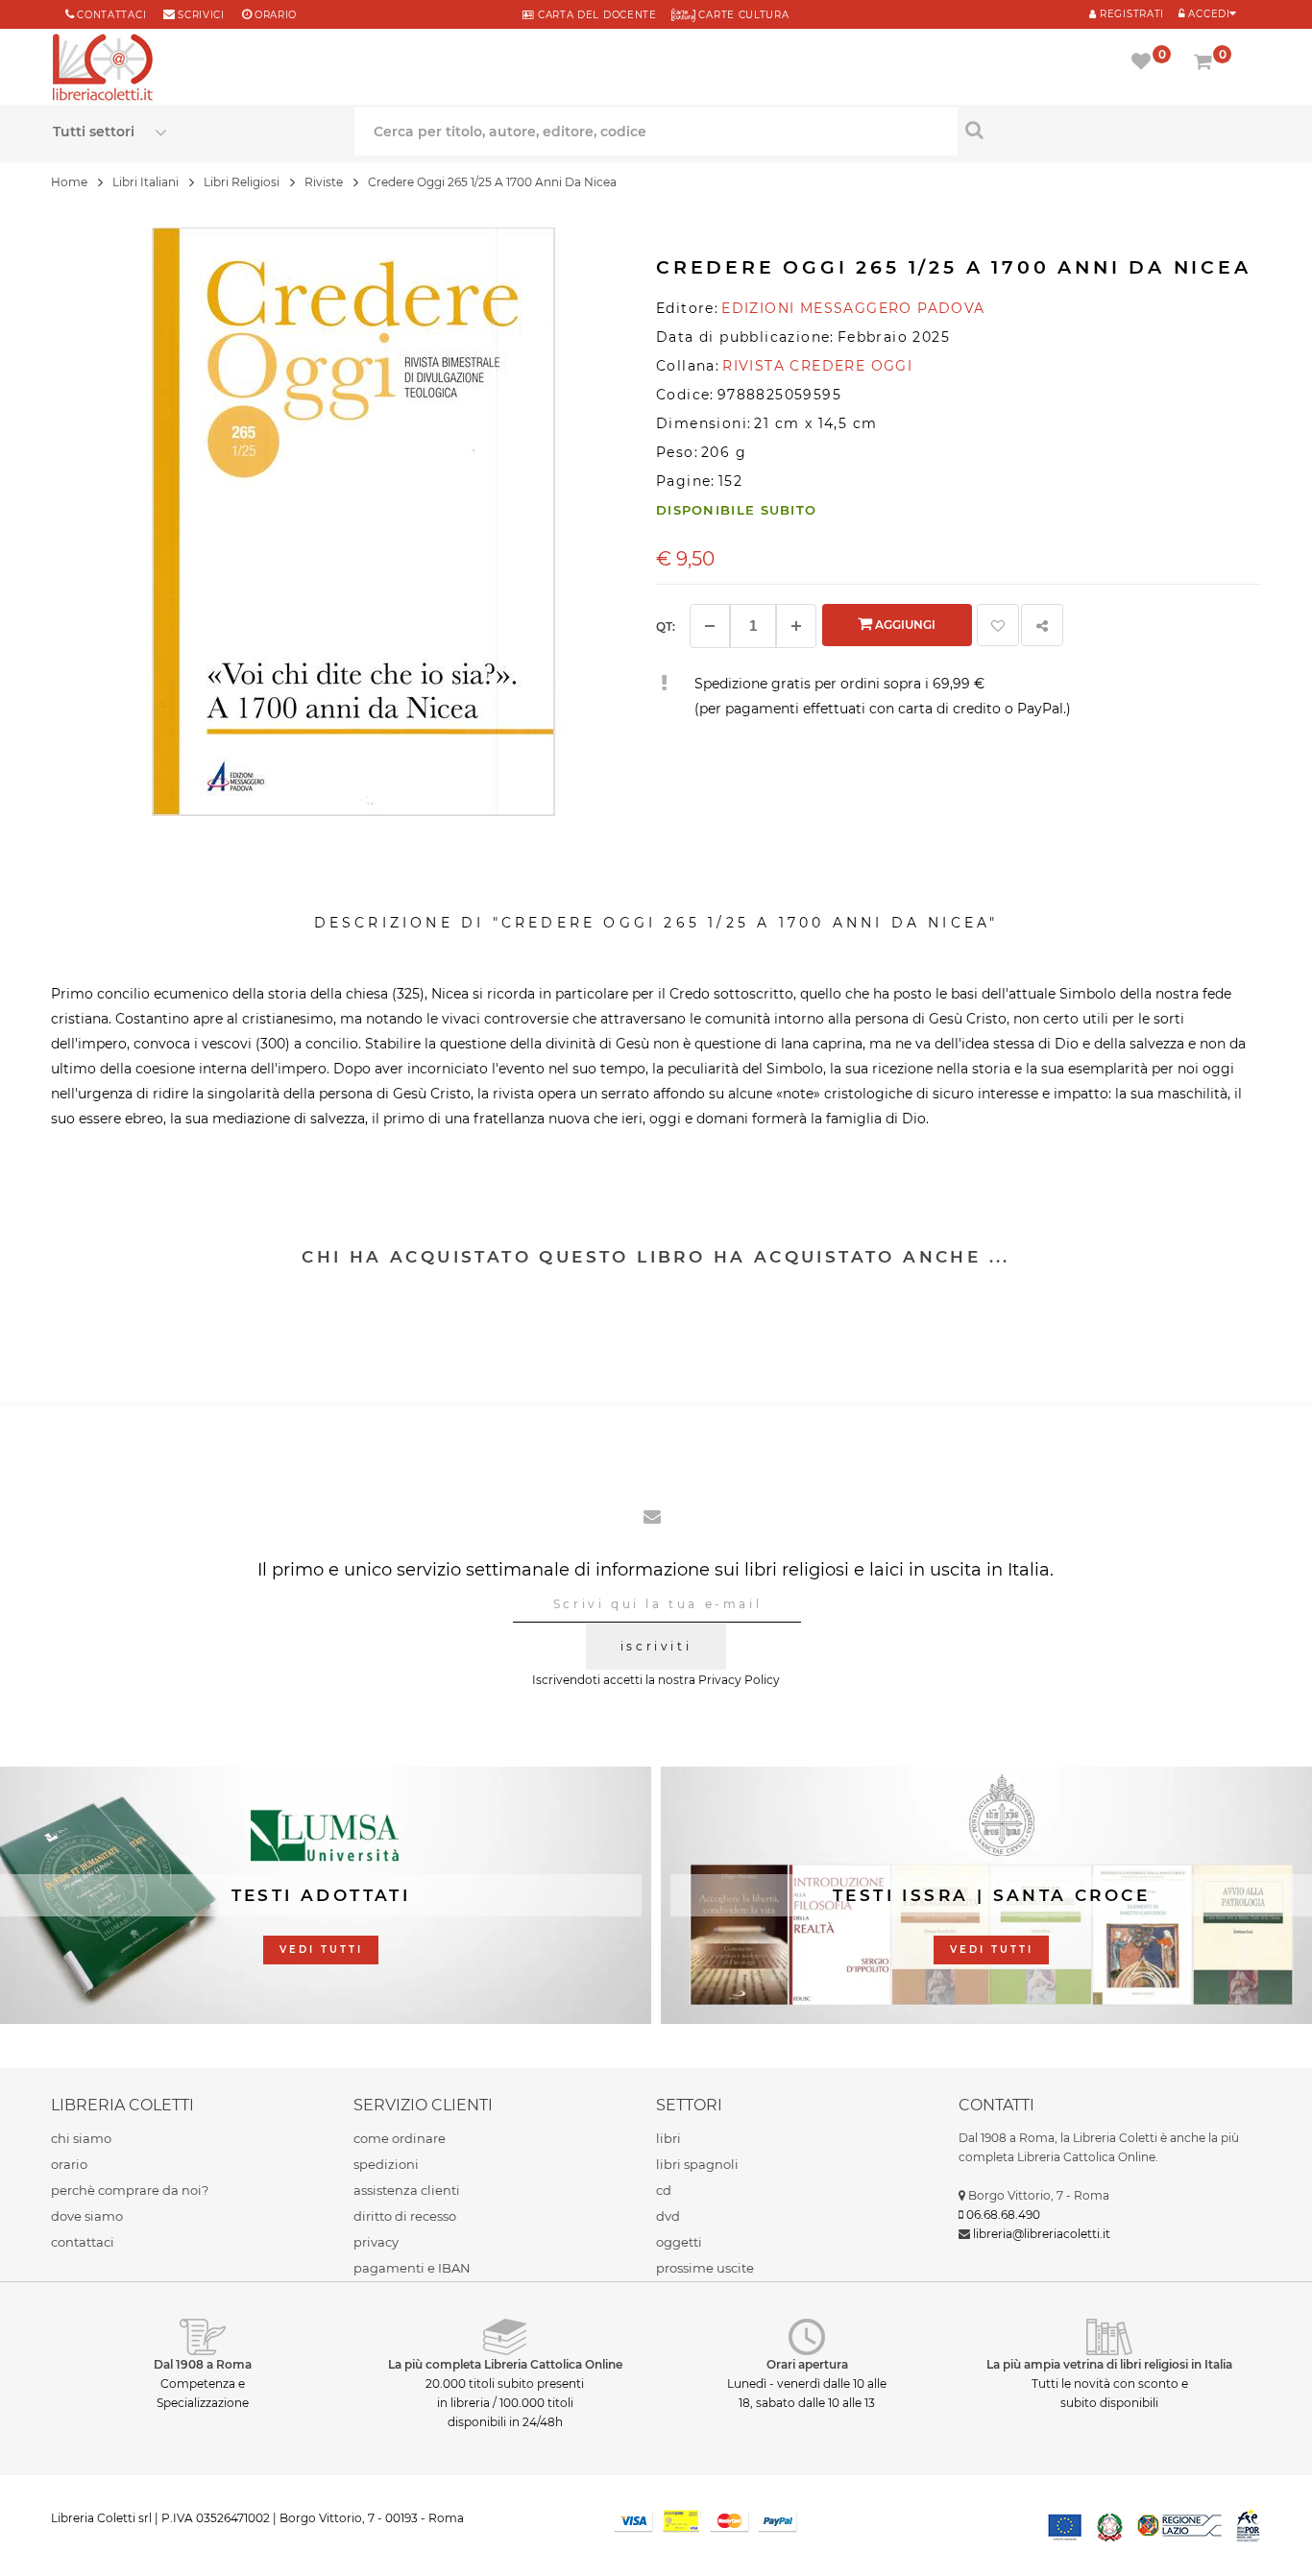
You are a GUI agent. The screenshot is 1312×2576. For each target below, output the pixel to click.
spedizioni (386, 2164)
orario (276, 15)
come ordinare (400, 2138)
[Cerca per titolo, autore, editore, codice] (1108, 130)
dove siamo (87, 2216)
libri (668, 2138)
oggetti (679, 2242)
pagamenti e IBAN (412, 2268)
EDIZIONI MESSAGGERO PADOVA (853, 308)
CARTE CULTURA (742, 15)
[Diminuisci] (710, 626)
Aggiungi (904, 625)
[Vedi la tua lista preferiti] (1144, 63)
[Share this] (1042, 625)
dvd (668, 2216)
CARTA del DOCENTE (595, 15)
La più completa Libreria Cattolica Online (505, 2364)
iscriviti (656, 1646)
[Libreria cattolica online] (103, 69)
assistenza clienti (407, 2190)
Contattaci (111, 15)
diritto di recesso (405, 2216)
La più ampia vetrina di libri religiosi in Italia (1109, 2364)
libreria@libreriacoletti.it (1042, 2234)
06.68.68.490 (1003, 2215)
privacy (376, 2242)
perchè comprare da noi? (130, 2190)
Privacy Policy (739, 1680)
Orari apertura (807, 2364)
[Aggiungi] (796, 626)
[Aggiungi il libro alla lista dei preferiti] (998, 625)
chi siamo (81, 2138)
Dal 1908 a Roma (203, 2364)
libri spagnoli (697, 2164)
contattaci (83, 2242)
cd (664, 2190)
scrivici (201, 15)
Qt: (666, 626)
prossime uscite (705, 2268)
